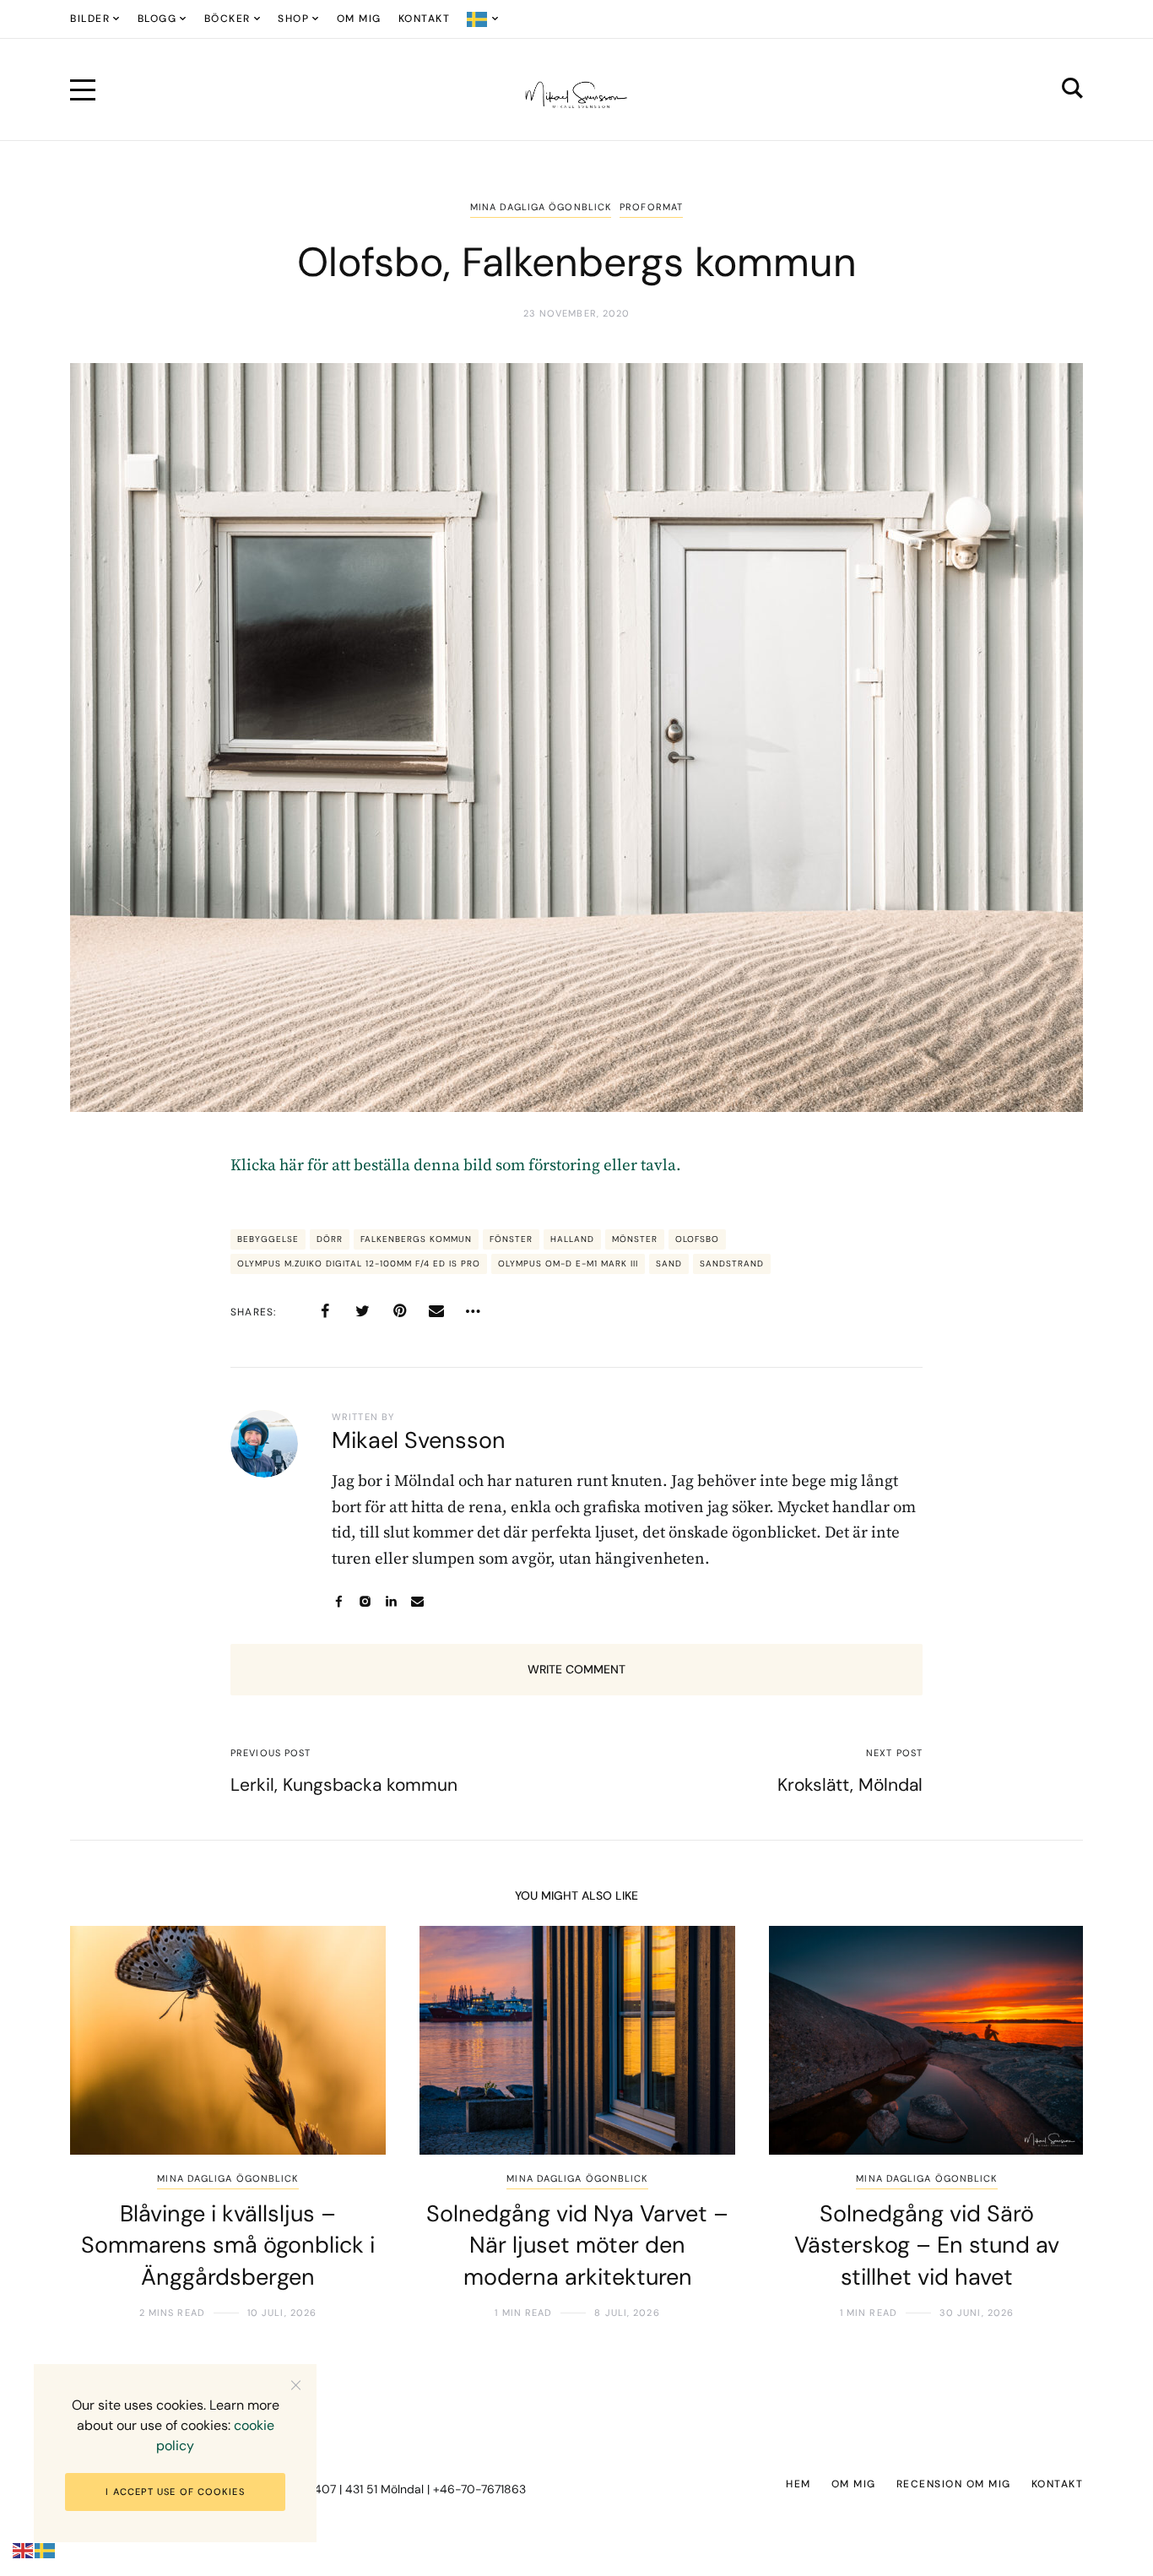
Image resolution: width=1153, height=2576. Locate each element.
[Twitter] (362, 1311)
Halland (572, 1239)
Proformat (651, 207)
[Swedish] (483, 19)
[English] (24, 2550)
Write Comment (576, 1669)
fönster (511, 1239)
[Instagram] (365, 1601)
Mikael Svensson (419, 1440)
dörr (330, 1239)
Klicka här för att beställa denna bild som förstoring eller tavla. (456, 1166)
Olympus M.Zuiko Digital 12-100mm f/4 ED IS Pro (359, 1264)
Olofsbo (697, 1239)
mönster (635, 1239)
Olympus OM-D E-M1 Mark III (568, 1264)
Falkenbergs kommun (416, 1239)
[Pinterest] (399, 1311)
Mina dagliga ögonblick (541, 207)
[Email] (436, 1311)
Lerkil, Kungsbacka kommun (344, 1785)
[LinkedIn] (391, 1601)
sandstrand (732, 1264)
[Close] (296, 2385)
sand (669, 1264)
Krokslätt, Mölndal (850, 1785)
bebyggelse (268, 1239)
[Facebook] (325, 1311)
